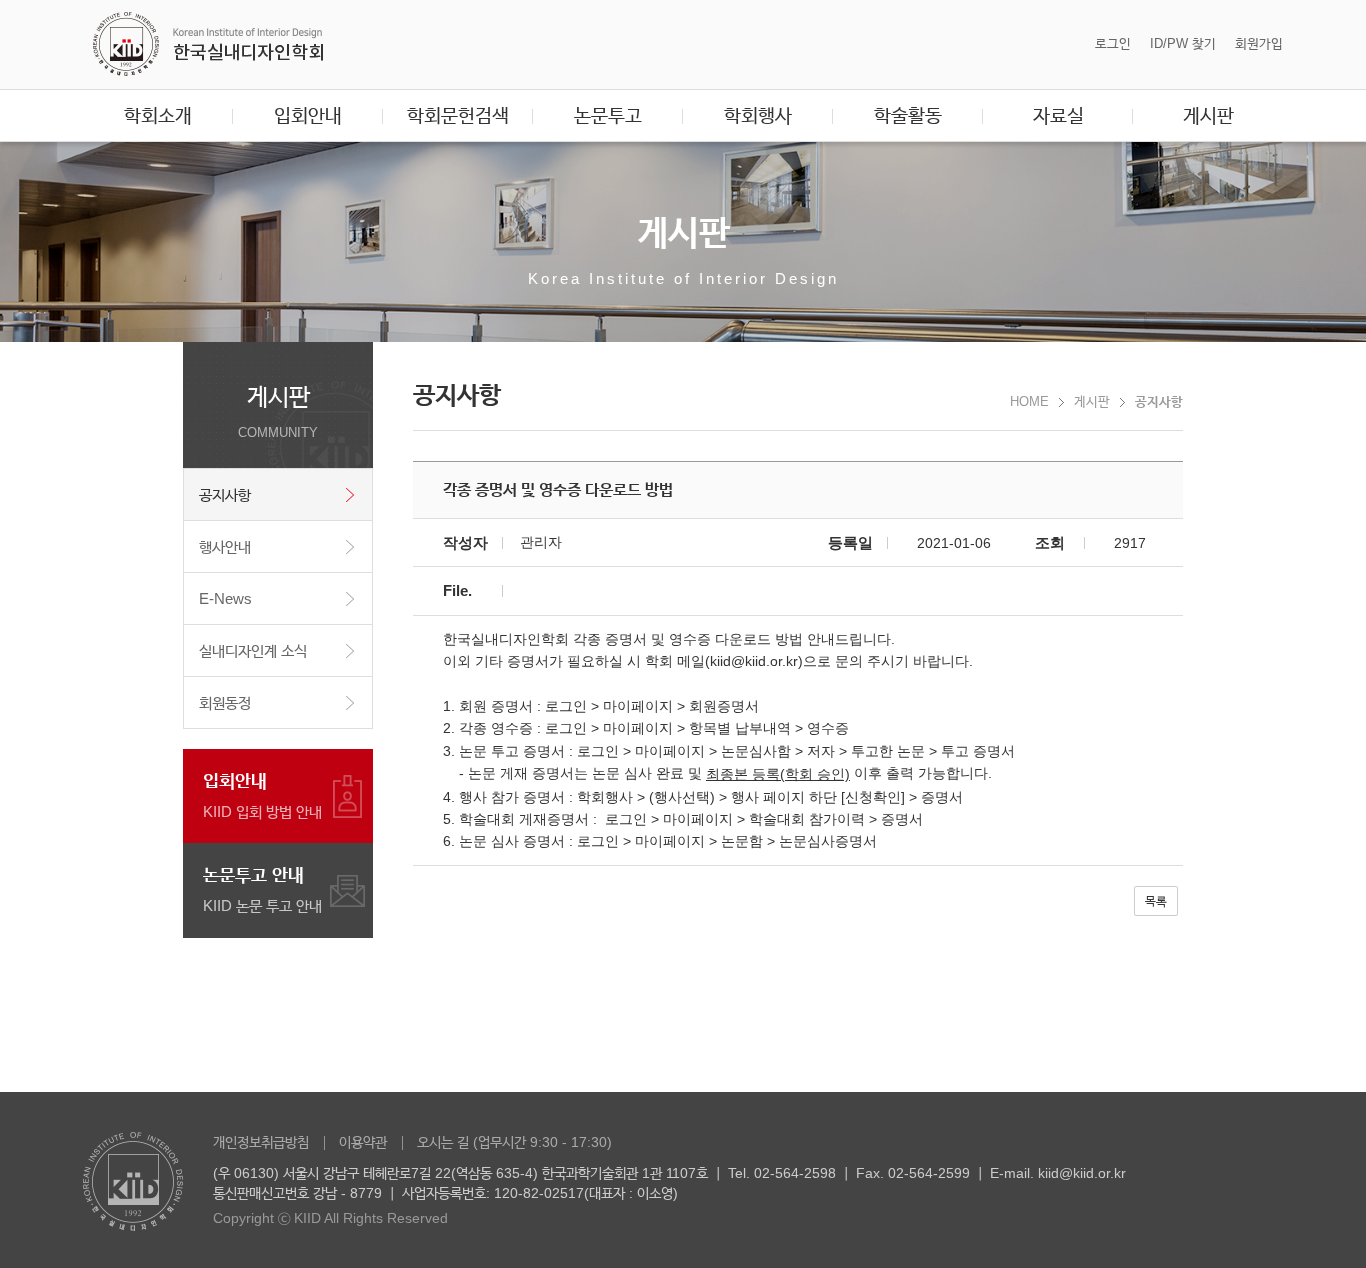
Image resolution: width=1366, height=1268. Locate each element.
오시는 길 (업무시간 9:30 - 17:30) (514, 1142)
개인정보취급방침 (261, 1142)
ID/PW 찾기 (1183, 43)
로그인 (1113, 43)
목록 (1156, 901)
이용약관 (363, 1142)
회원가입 (1259, 43)
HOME (1029, 401)
